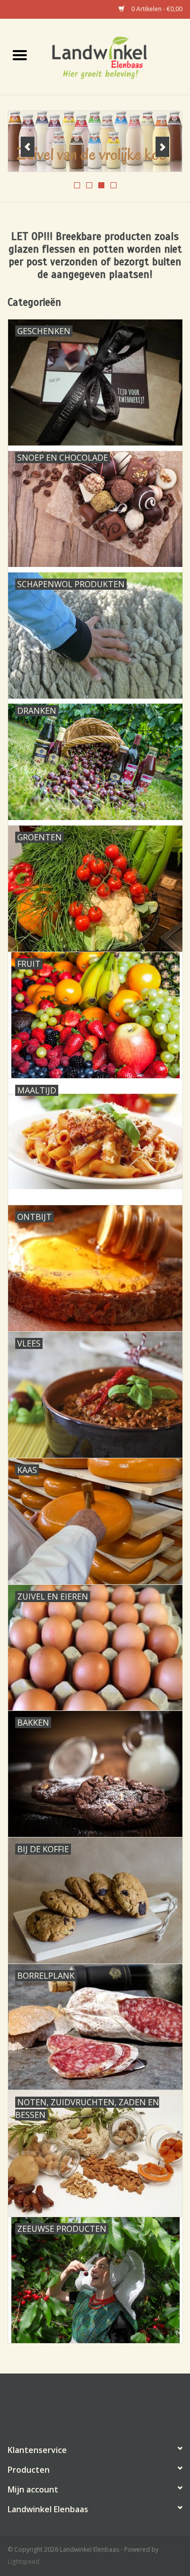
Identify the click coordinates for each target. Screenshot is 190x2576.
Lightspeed (24, 2562)
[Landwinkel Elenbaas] (115, 56)
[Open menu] (20, 55)
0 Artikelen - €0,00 (156, 9)
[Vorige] (28, 147)
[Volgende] (162, 147)
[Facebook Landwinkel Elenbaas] (95, 2404)
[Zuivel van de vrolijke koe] (95, 141)
